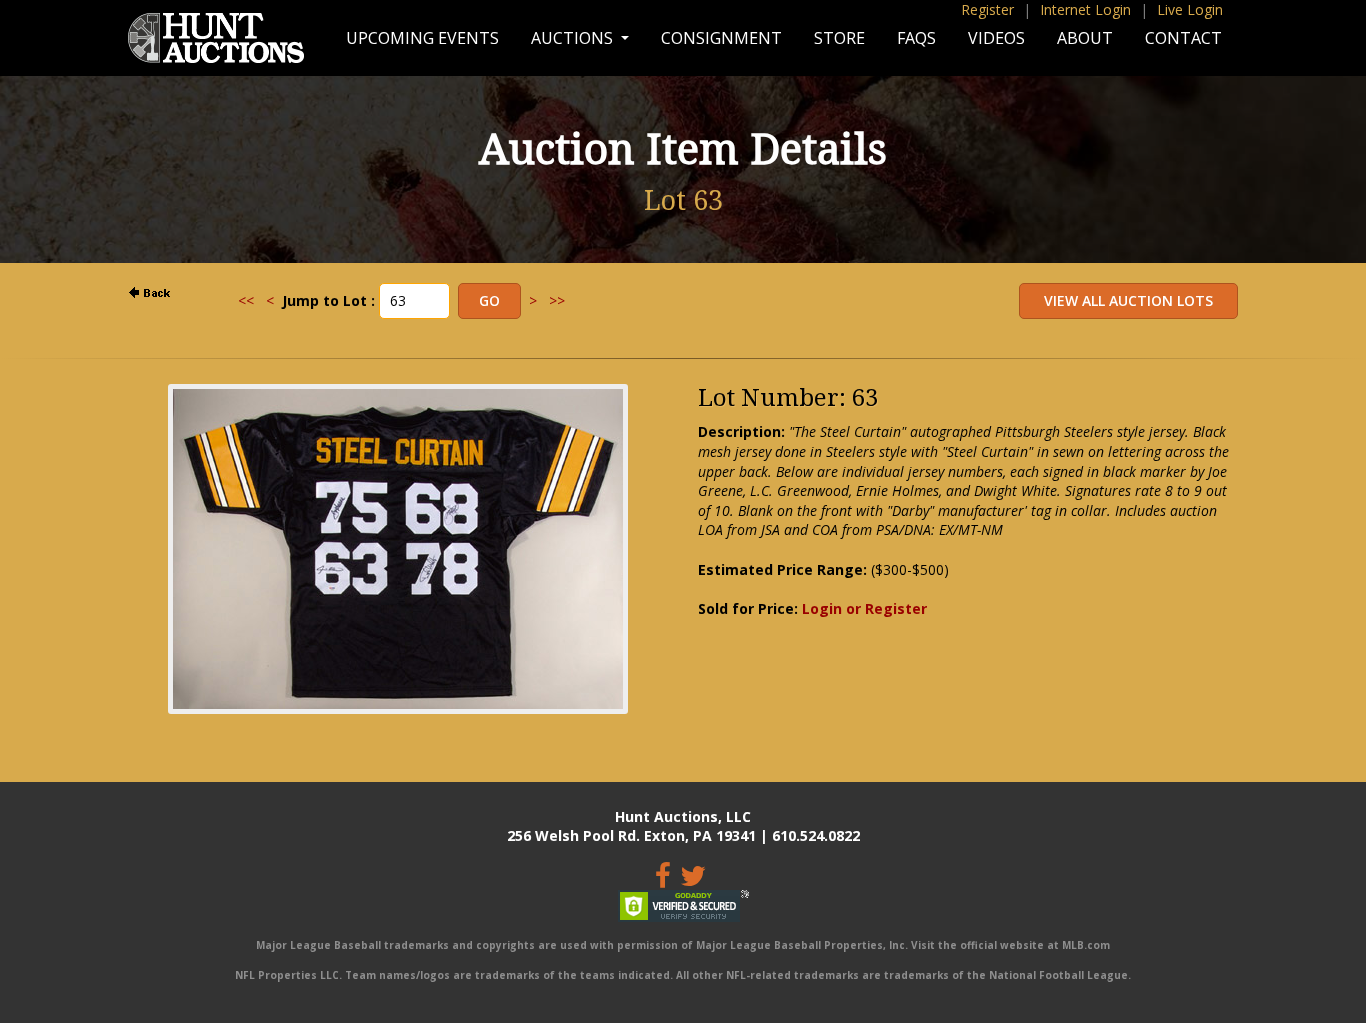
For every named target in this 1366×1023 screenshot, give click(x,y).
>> (557, 300)
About (1085, 38)
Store (839, 38)
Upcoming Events (422, 38)
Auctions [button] (574, 38)
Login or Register (864, 608)
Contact (1183, 38)
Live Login (1190, 9)
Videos (996, 38)
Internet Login (1085, 9)
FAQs (916, 38)
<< (246, 300)
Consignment (721, 38)
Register (987, 9)
